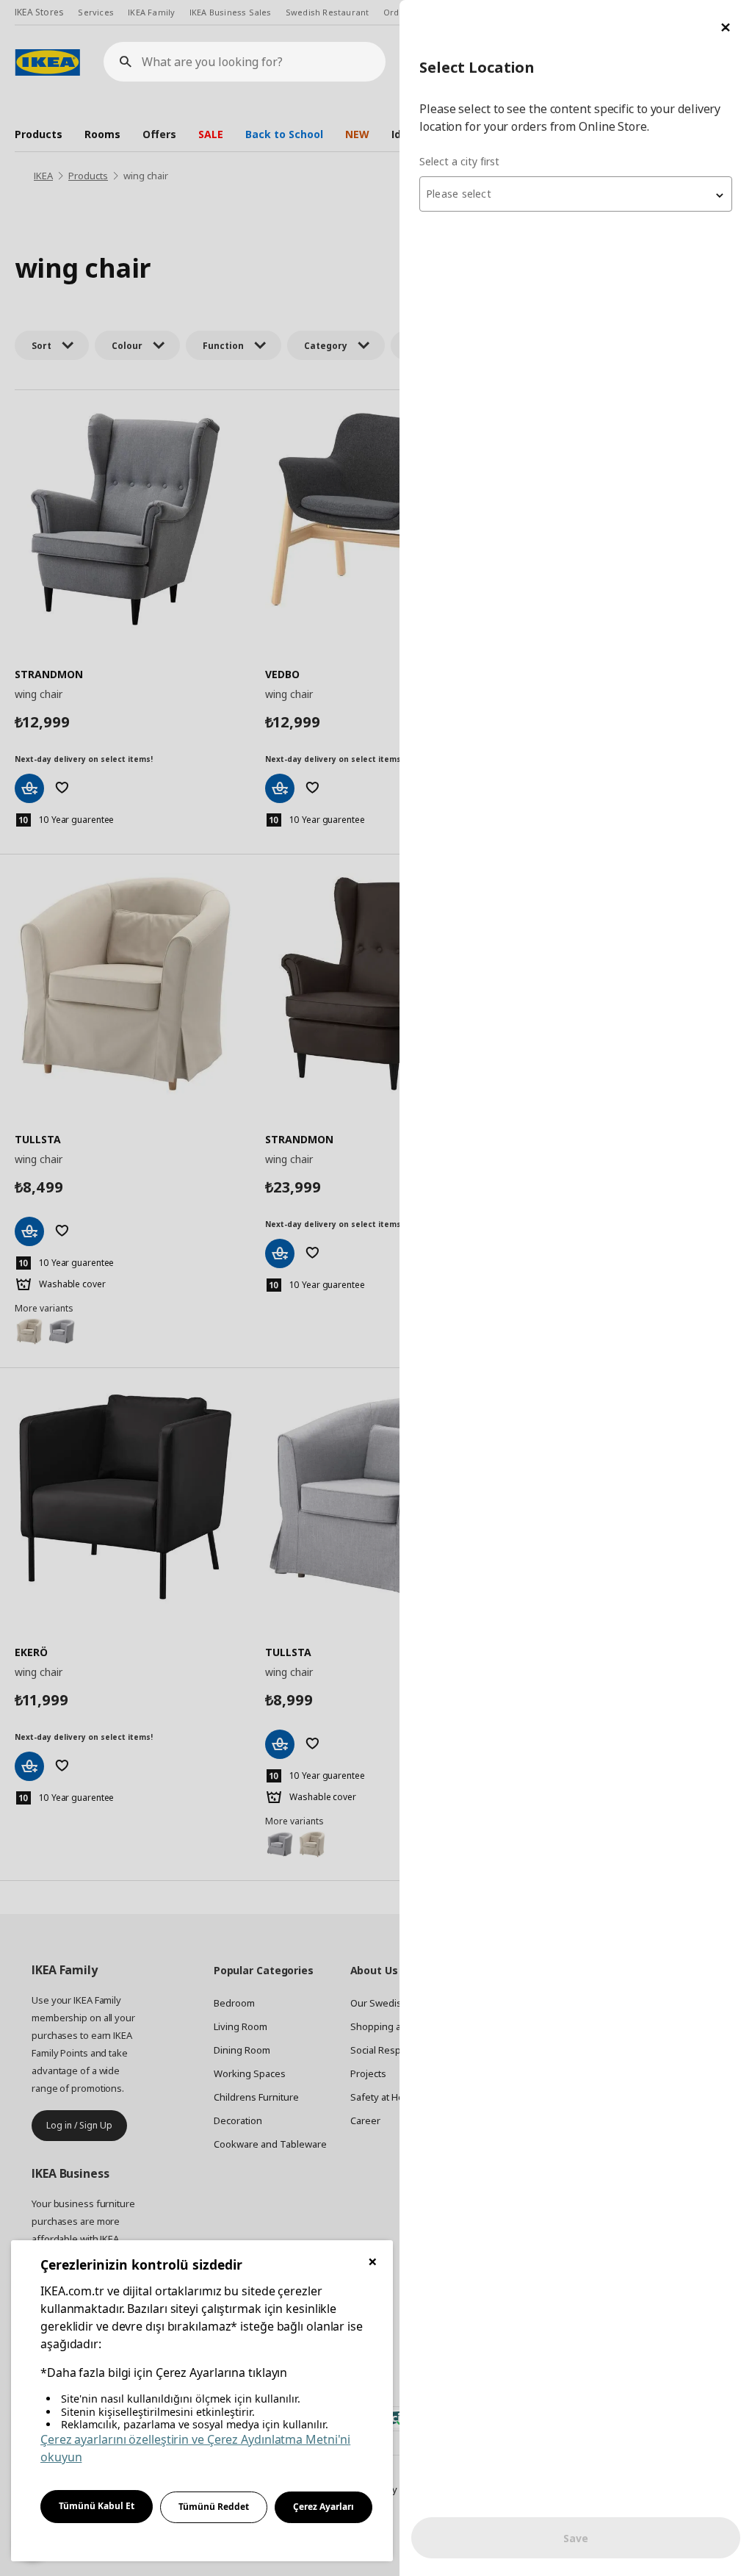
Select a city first (459, 161)
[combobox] (576, 194)
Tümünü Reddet (214, 2507)
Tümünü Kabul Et (97, 2506)
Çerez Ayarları (323, 2507)
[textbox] (576, 194)
